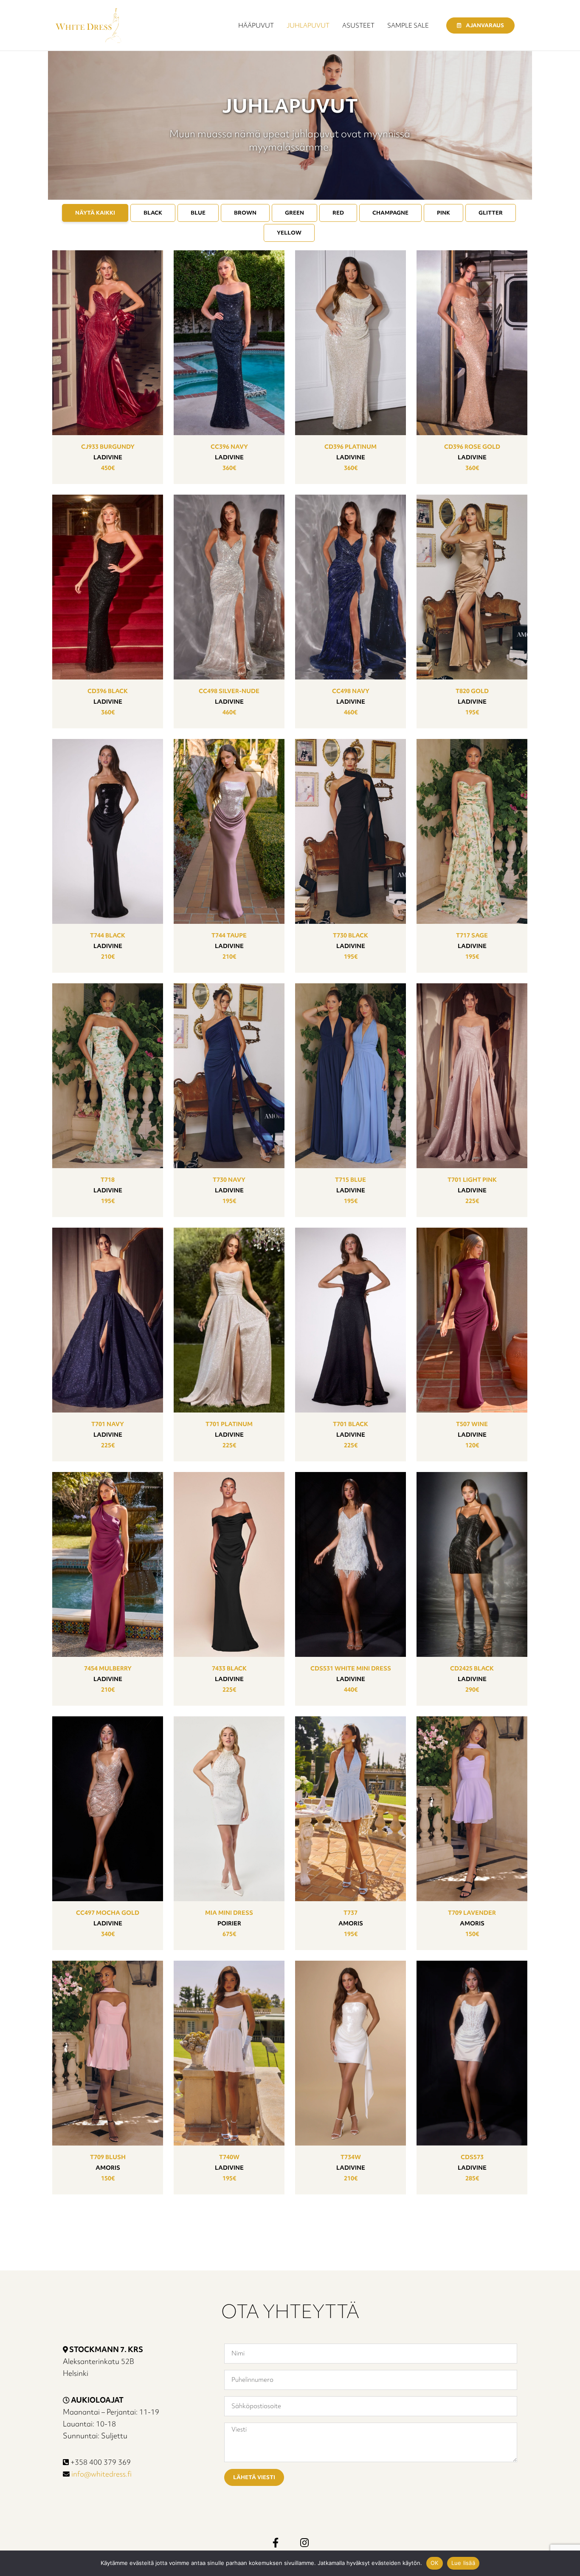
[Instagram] (304, 2542)
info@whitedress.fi (101, 2474)
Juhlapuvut (308, 25)
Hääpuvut (256, 25)
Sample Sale (408, 25)
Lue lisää (463, 2563)
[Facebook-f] (276, 2542)
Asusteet (358, 25)
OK (435, 2563)
